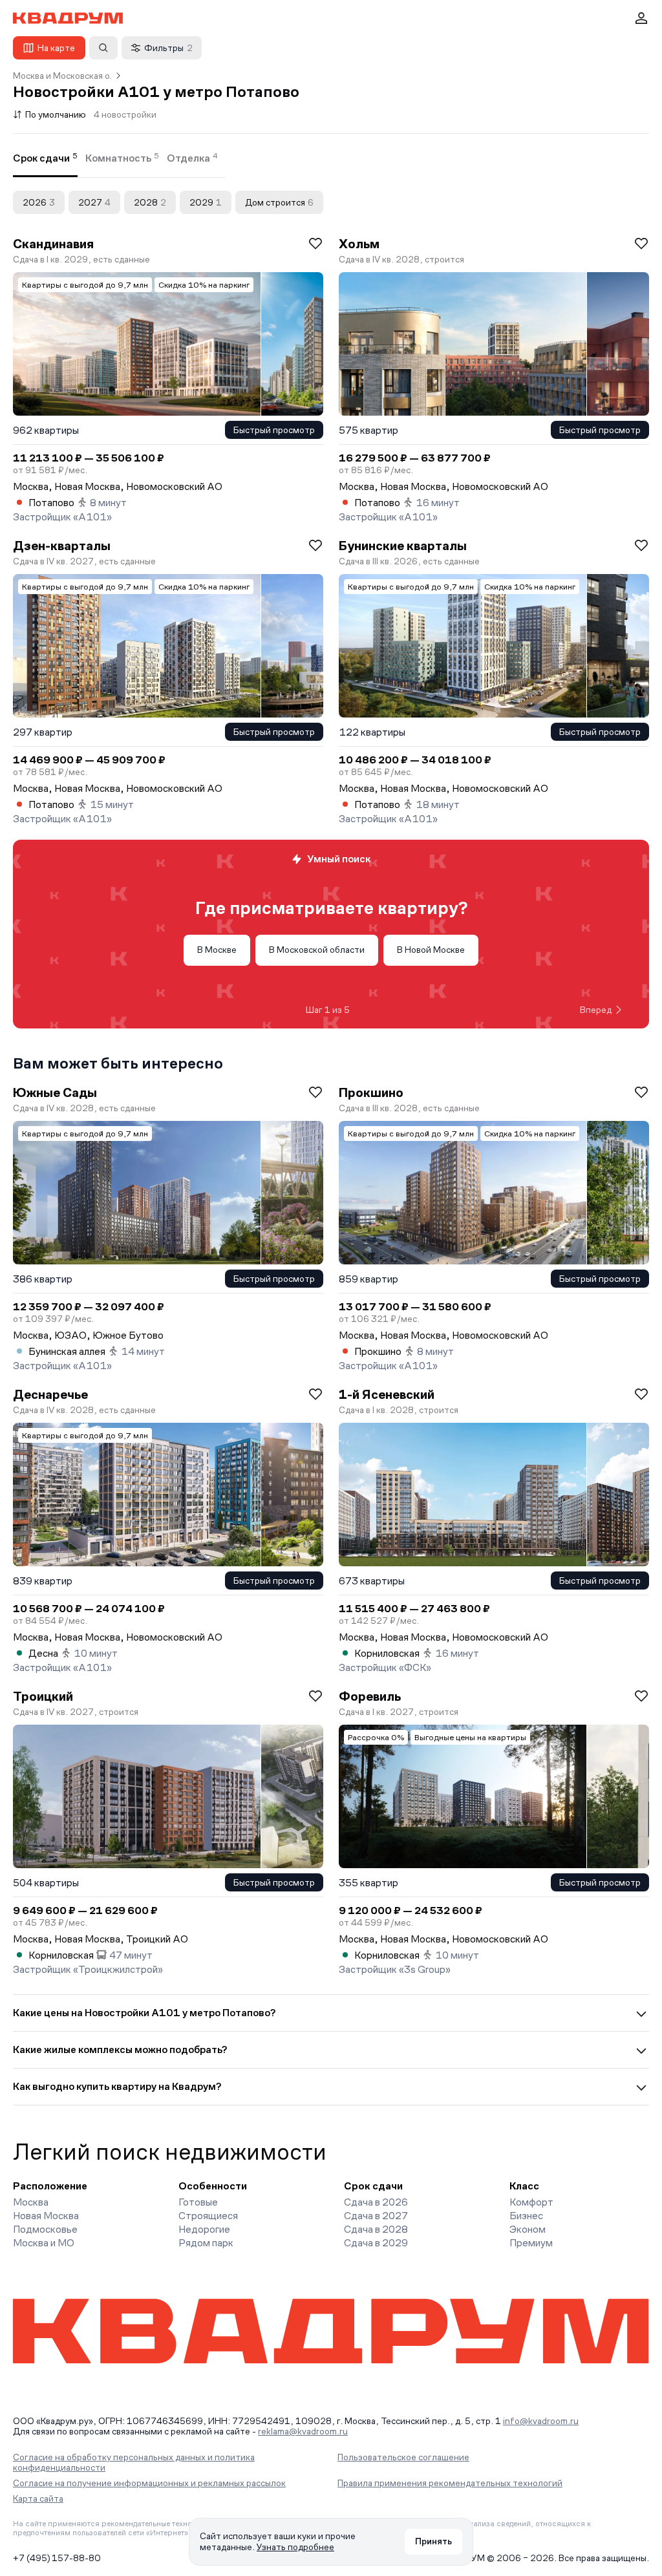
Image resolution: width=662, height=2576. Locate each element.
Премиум (531, 2243)
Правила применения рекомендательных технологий (450, 2483)
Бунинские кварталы (403, 546)
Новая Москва (46, 2216)
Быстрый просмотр (274, 430)
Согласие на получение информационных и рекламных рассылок (149, 2483)
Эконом (528, 2229)
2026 (39, 202)
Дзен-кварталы (62, 546)
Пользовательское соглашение (403, 2457)
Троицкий (43, 1696)
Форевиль (370, 1696)
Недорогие (204, 2229)
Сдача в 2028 (376, 2229)
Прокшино (371, 1092)
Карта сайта (38, 2498)
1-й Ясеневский (387, 1394)
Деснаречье (50, 1394)
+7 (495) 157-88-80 (57, 2558)
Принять (433, 2541)
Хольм (359, 244)
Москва (31, 2202)
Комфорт (531, 2202)
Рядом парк (206, 2243)
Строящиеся (208, 2216)
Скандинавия (53, 244)
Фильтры (168, 48)
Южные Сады (55, 1092)
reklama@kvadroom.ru (303, 2431)
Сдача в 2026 (376, 2202)
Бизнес (526, 2216)
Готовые (198, 2202)
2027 (94, 202)
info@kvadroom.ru (541, 2421)
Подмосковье (45, 2229)
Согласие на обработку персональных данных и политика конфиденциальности (134, 2462)
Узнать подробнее (295, 2547)
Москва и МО (44, 2243)
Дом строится (279, 202)
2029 (206, 202)
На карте (56, 48)
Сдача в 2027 (376, 2216)
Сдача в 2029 (376, 2243)
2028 (150, 202)
